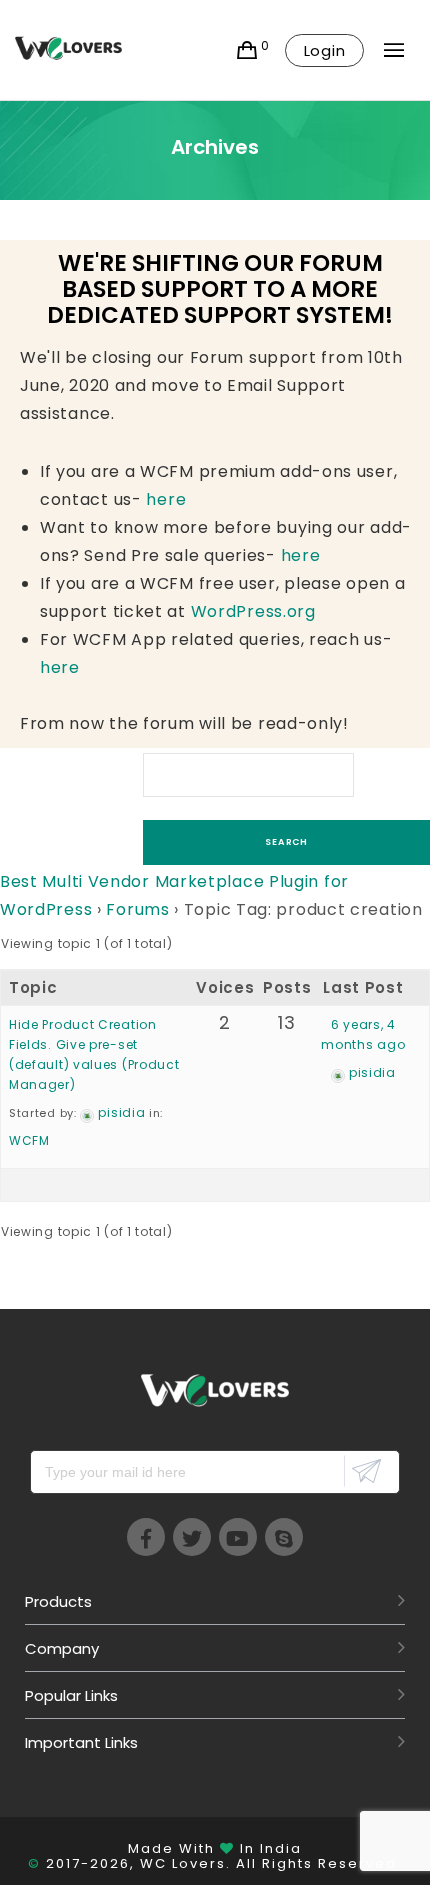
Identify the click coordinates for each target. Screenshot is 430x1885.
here (166, 499)
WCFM (29, 1140)
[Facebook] (146, 1537)
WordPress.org (253, 611)
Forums (137, 909)
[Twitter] (192, 1537)
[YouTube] (238, 1537)
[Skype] (284, 1537)
